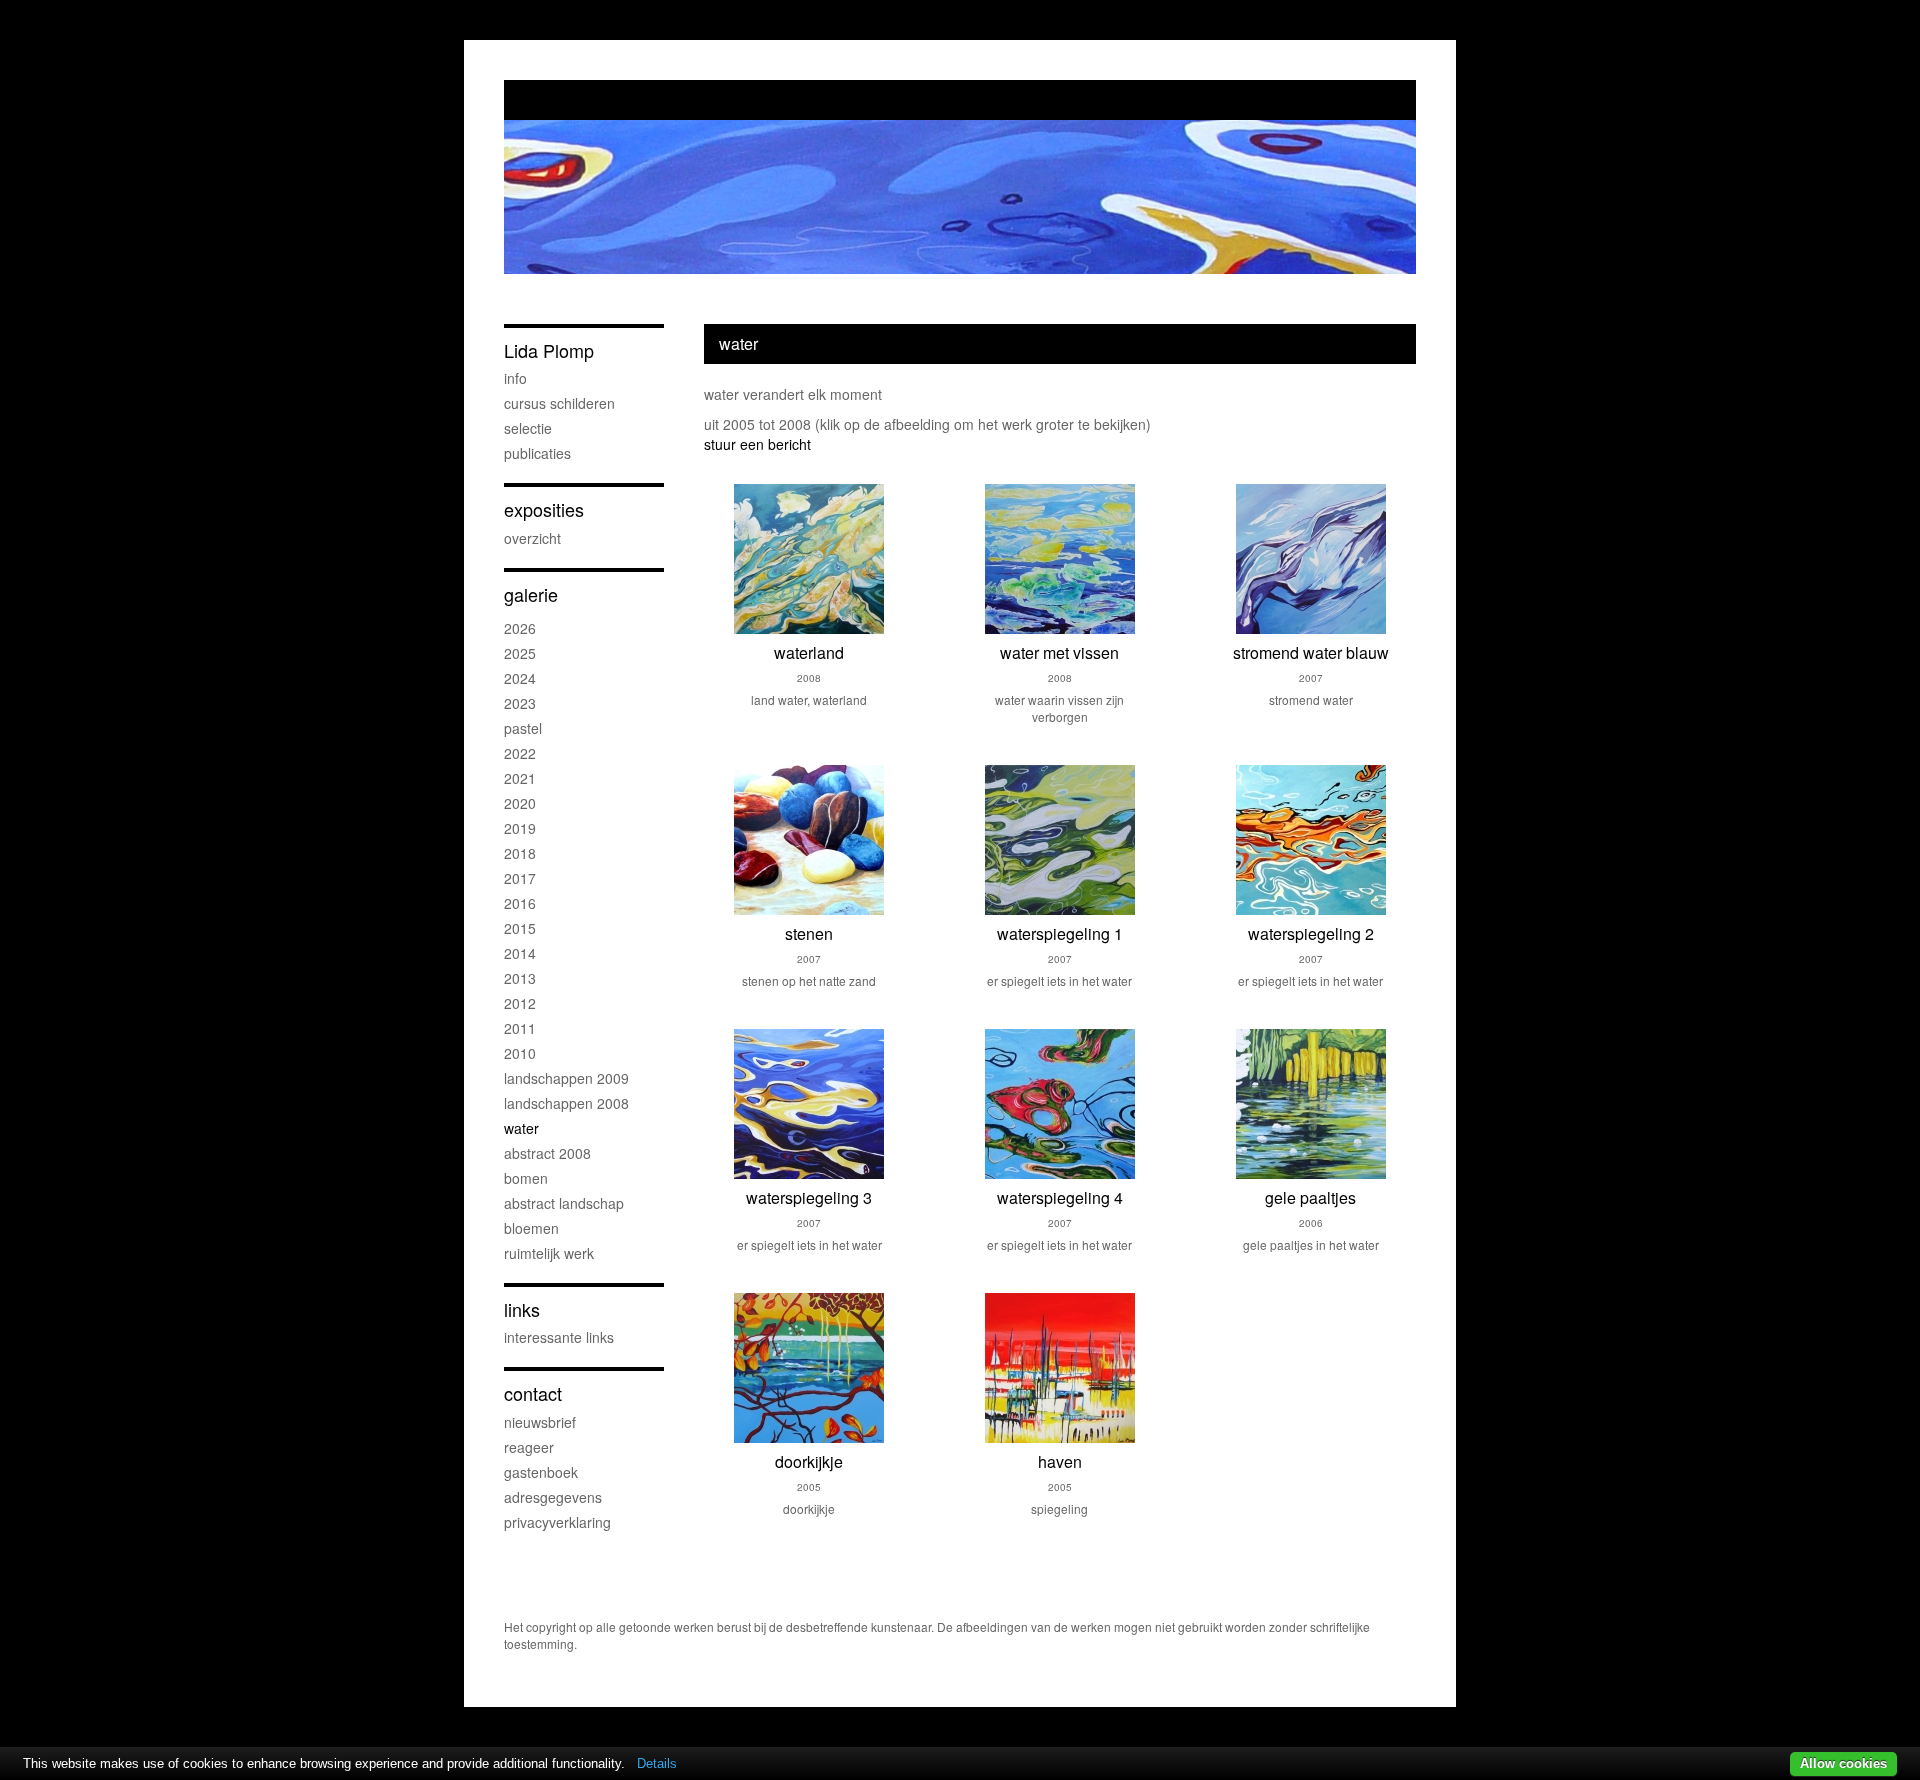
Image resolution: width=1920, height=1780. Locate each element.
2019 (520, 828)
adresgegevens (553, 1497)
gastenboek (541, 1472)
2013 (520, 978)
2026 (520, 628)
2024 (520, 678)
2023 (520, 703)
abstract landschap (564, 1203)
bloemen (531, 1228)
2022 (520, 753)
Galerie (531, 594)
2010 (520, 1053)
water (521, 1128)
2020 (520, 803)
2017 (520, 878)
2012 (520, 1003)
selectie (528, 428)
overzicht (532, 538)
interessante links (559, 1337)
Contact (533, 1393)
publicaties (537, 453)
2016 (520, 903)
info (515, 378)
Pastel (523, 728)
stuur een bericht (757, 444)
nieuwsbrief (540, 1422)
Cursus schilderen (559, 403)
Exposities (544, 509)
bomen (526, 1178)
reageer (529, 1447)
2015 (520, 928)
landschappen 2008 (566, 1103)
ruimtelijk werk (549, 1253)
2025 (520, 653)
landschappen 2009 (566, 1078)
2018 (520, 853)
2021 (520, 778)
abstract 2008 (547, 1153)
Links (522, 1309)
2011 (520, 1028)
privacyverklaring (557, 1522)
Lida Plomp (549, 350)
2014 (520, 953)
